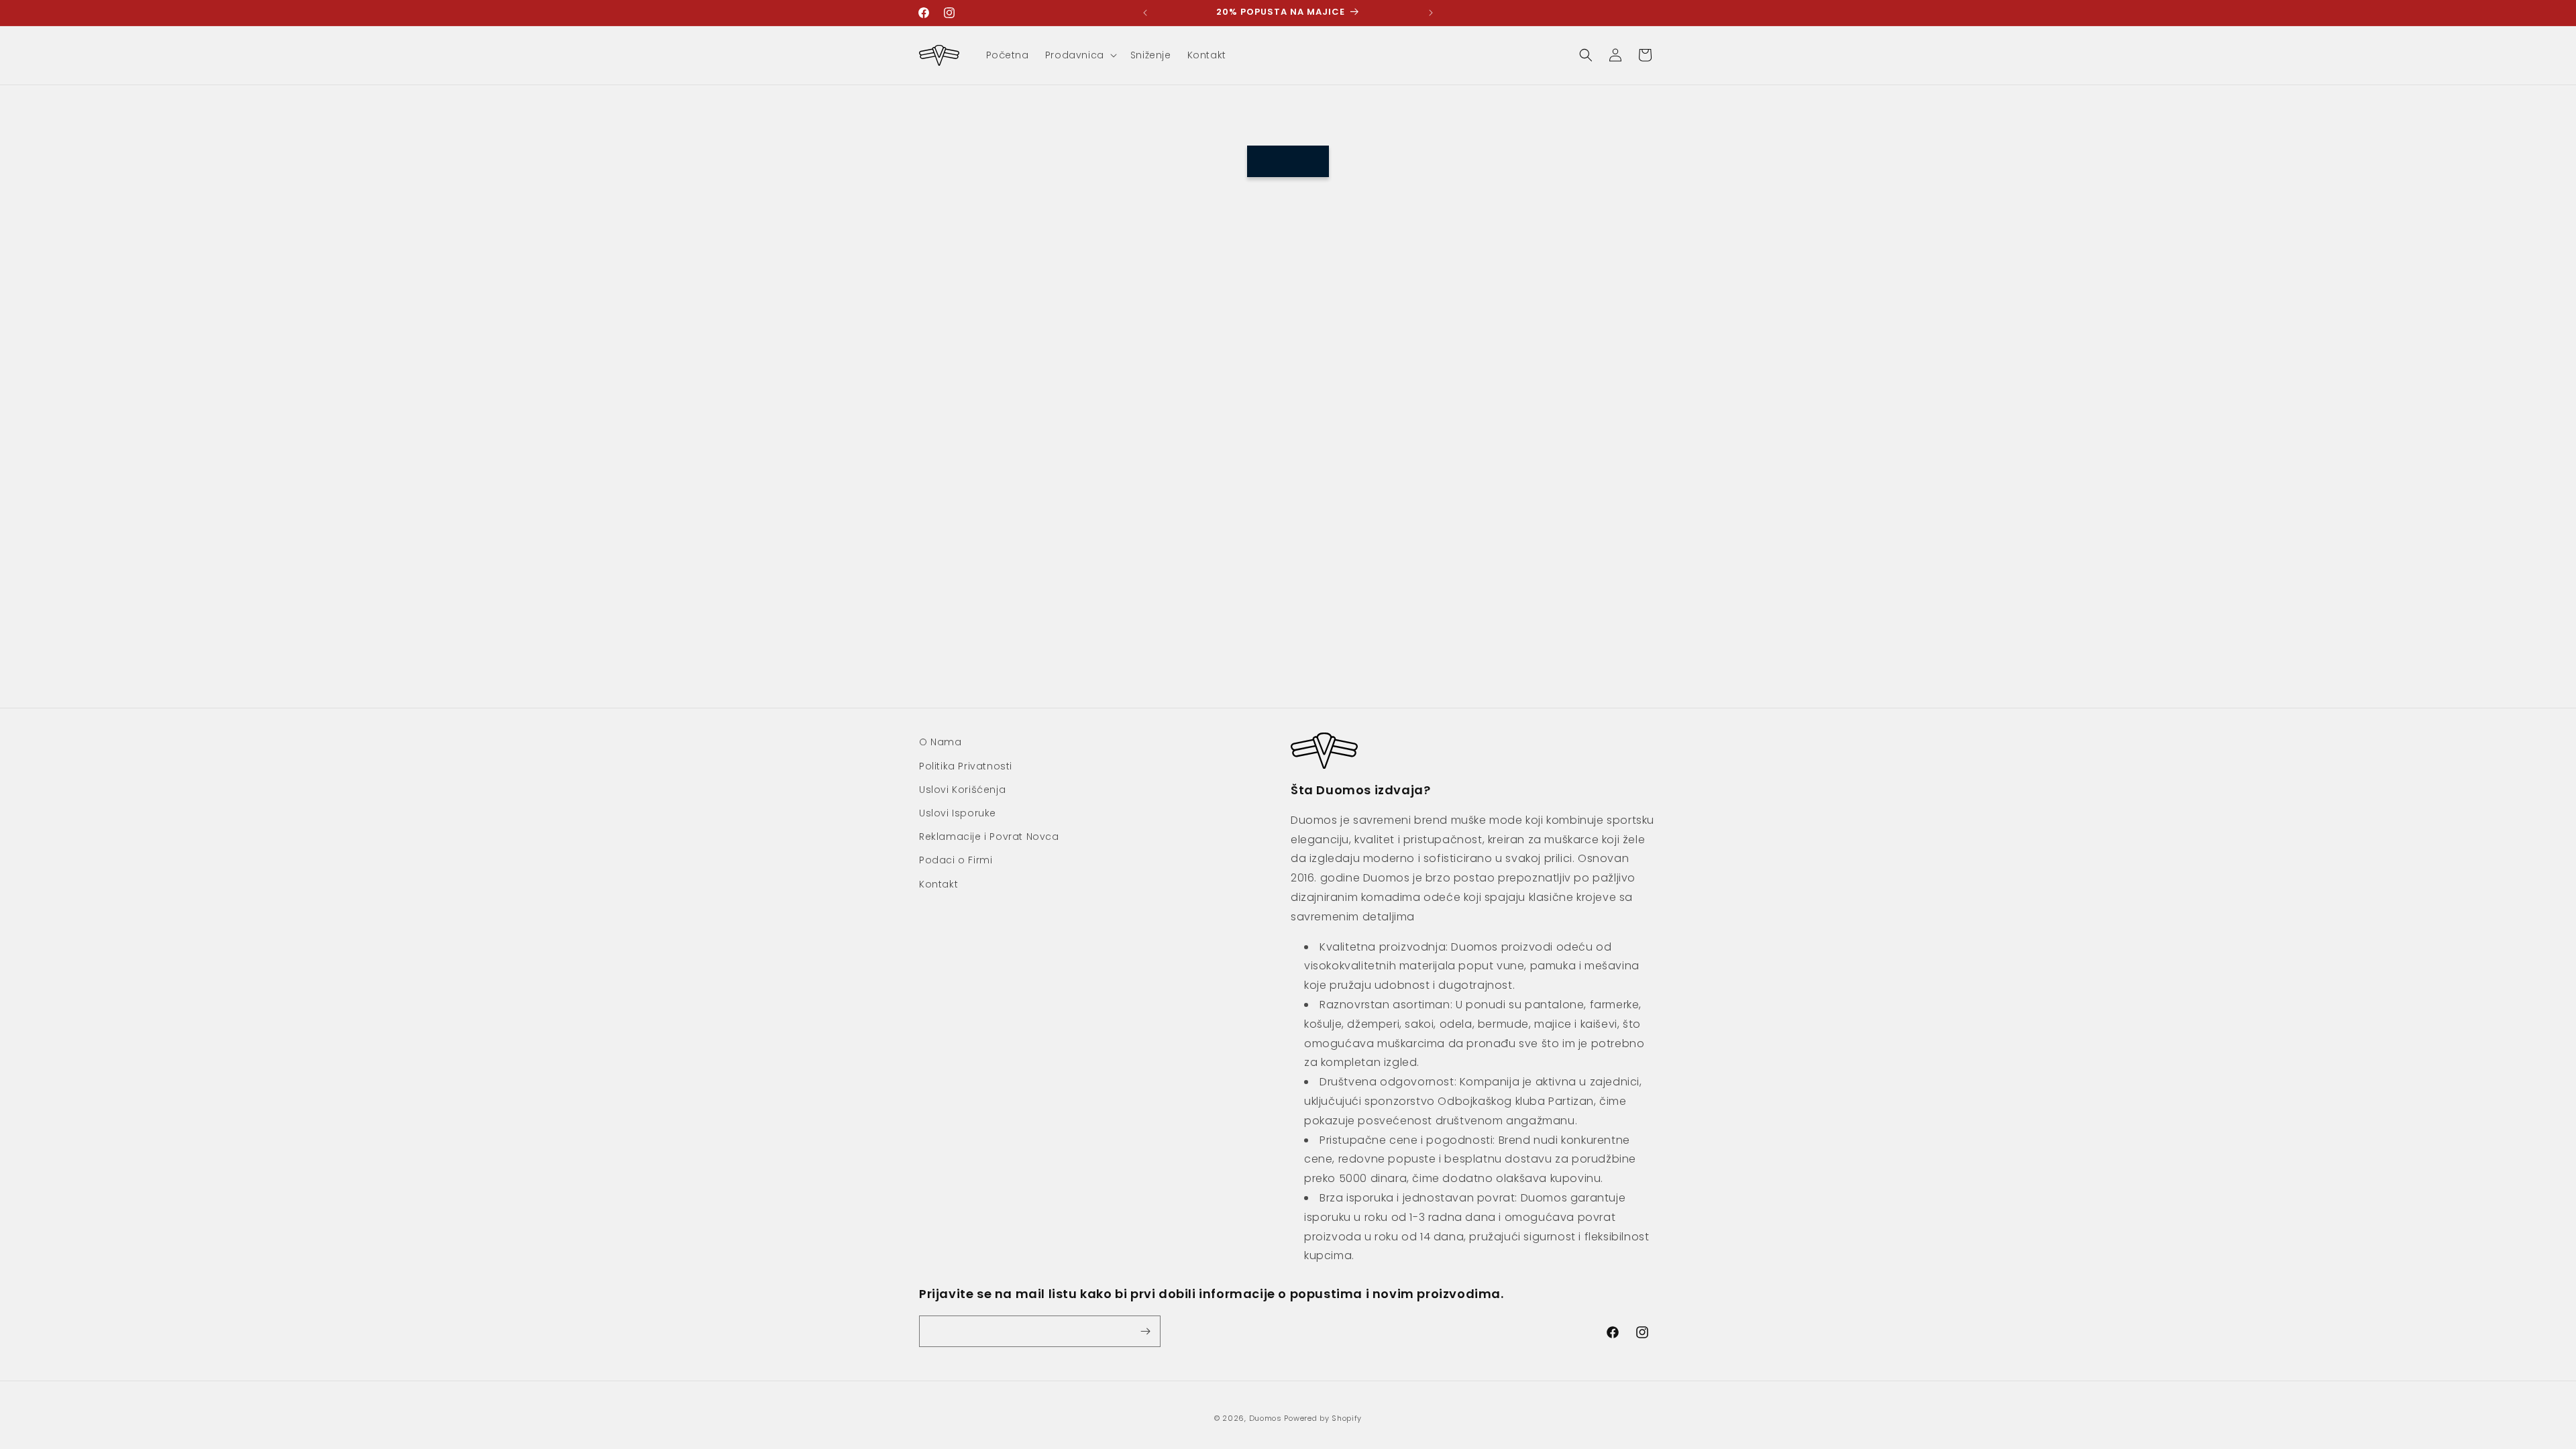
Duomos (1266, 1418)
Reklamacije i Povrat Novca (989, 837)
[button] (1080, 55)
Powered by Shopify (1323, 1418)
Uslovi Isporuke (958, 813)
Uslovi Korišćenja (962, 790)
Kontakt (938, 883)
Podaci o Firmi (956, 860)
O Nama (941, 742)
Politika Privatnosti (966, 766)
